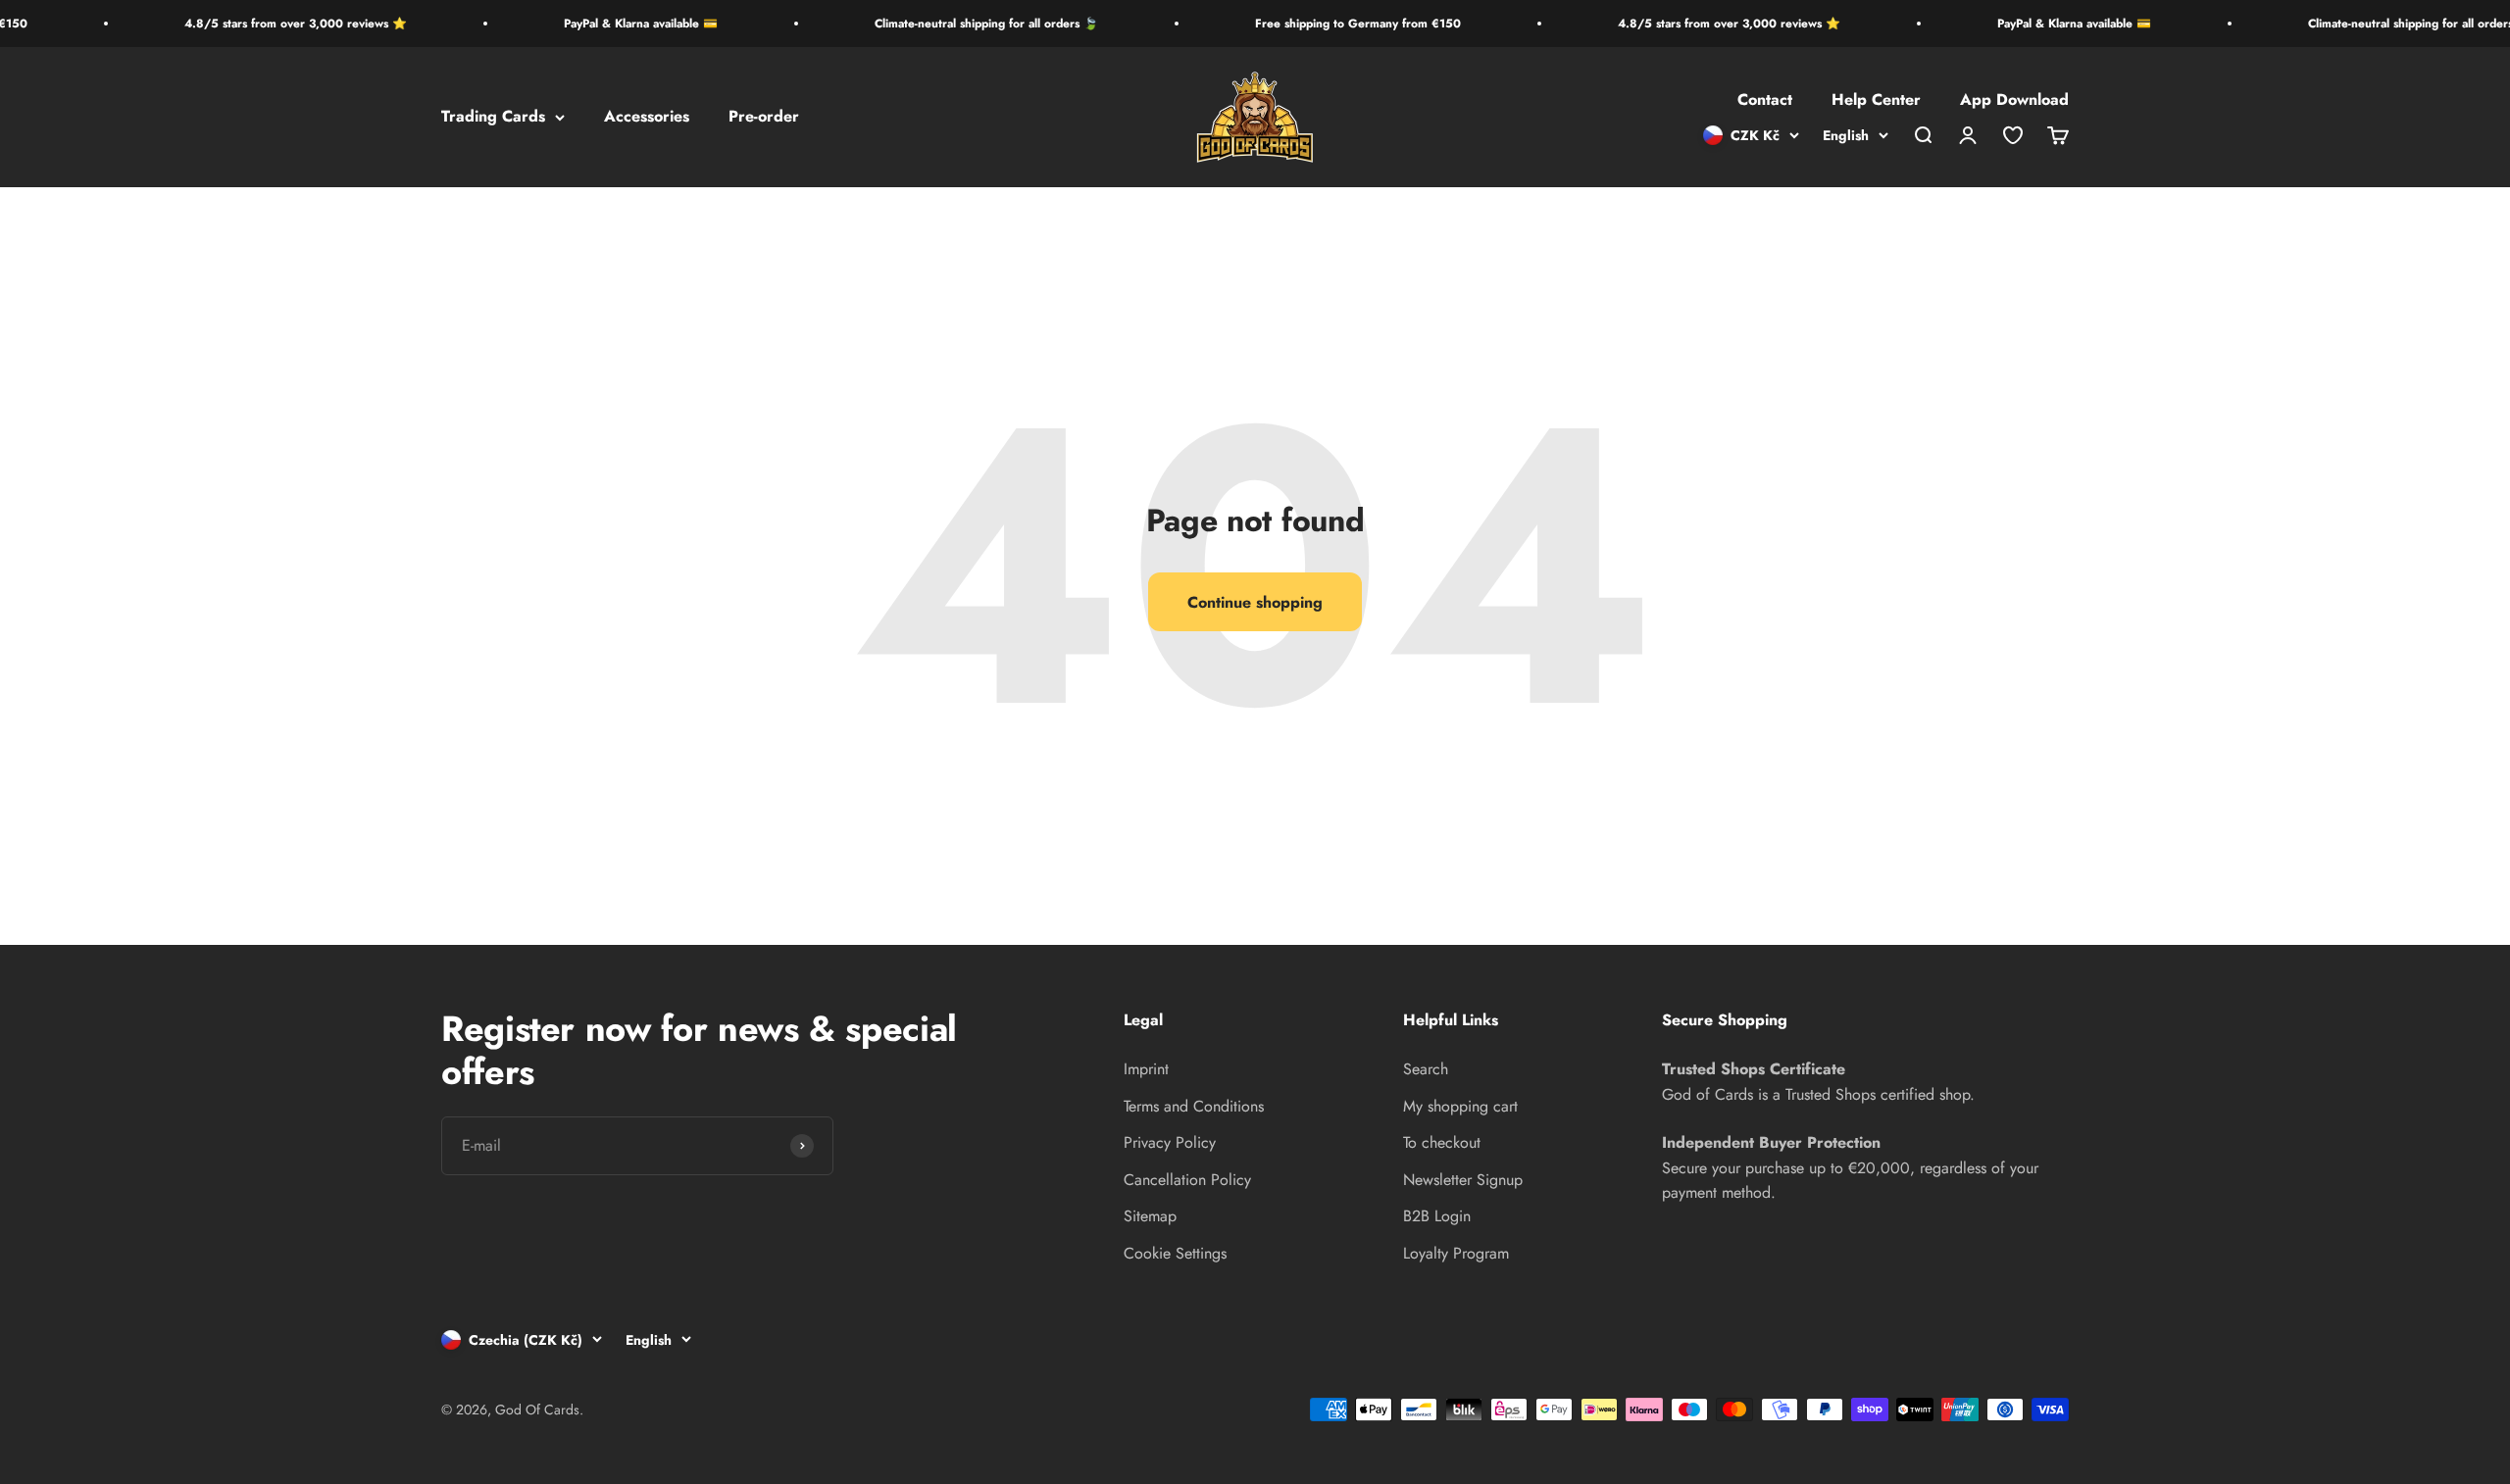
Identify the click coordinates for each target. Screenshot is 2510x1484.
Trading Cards (493, 117)
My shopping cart (1460, 1106)
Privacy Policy (1170, 1142)
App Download (2014, 100)
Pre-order (764, 117)
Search (1426, 1069)
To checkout (1442, 1142)
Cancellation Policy (1187, 1180)
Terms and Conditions (1194, 1106)
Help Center (1876, 100)
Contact (1765, 100)
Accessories (647, 117)
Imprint (1146, 1069)
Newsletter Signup (1463, 1180)
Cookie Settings (1175, 1253)
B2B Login (1437, 1216)
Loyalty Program (1456, 1253)
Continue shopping (1255, 602)
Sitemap (1150, 1216)
